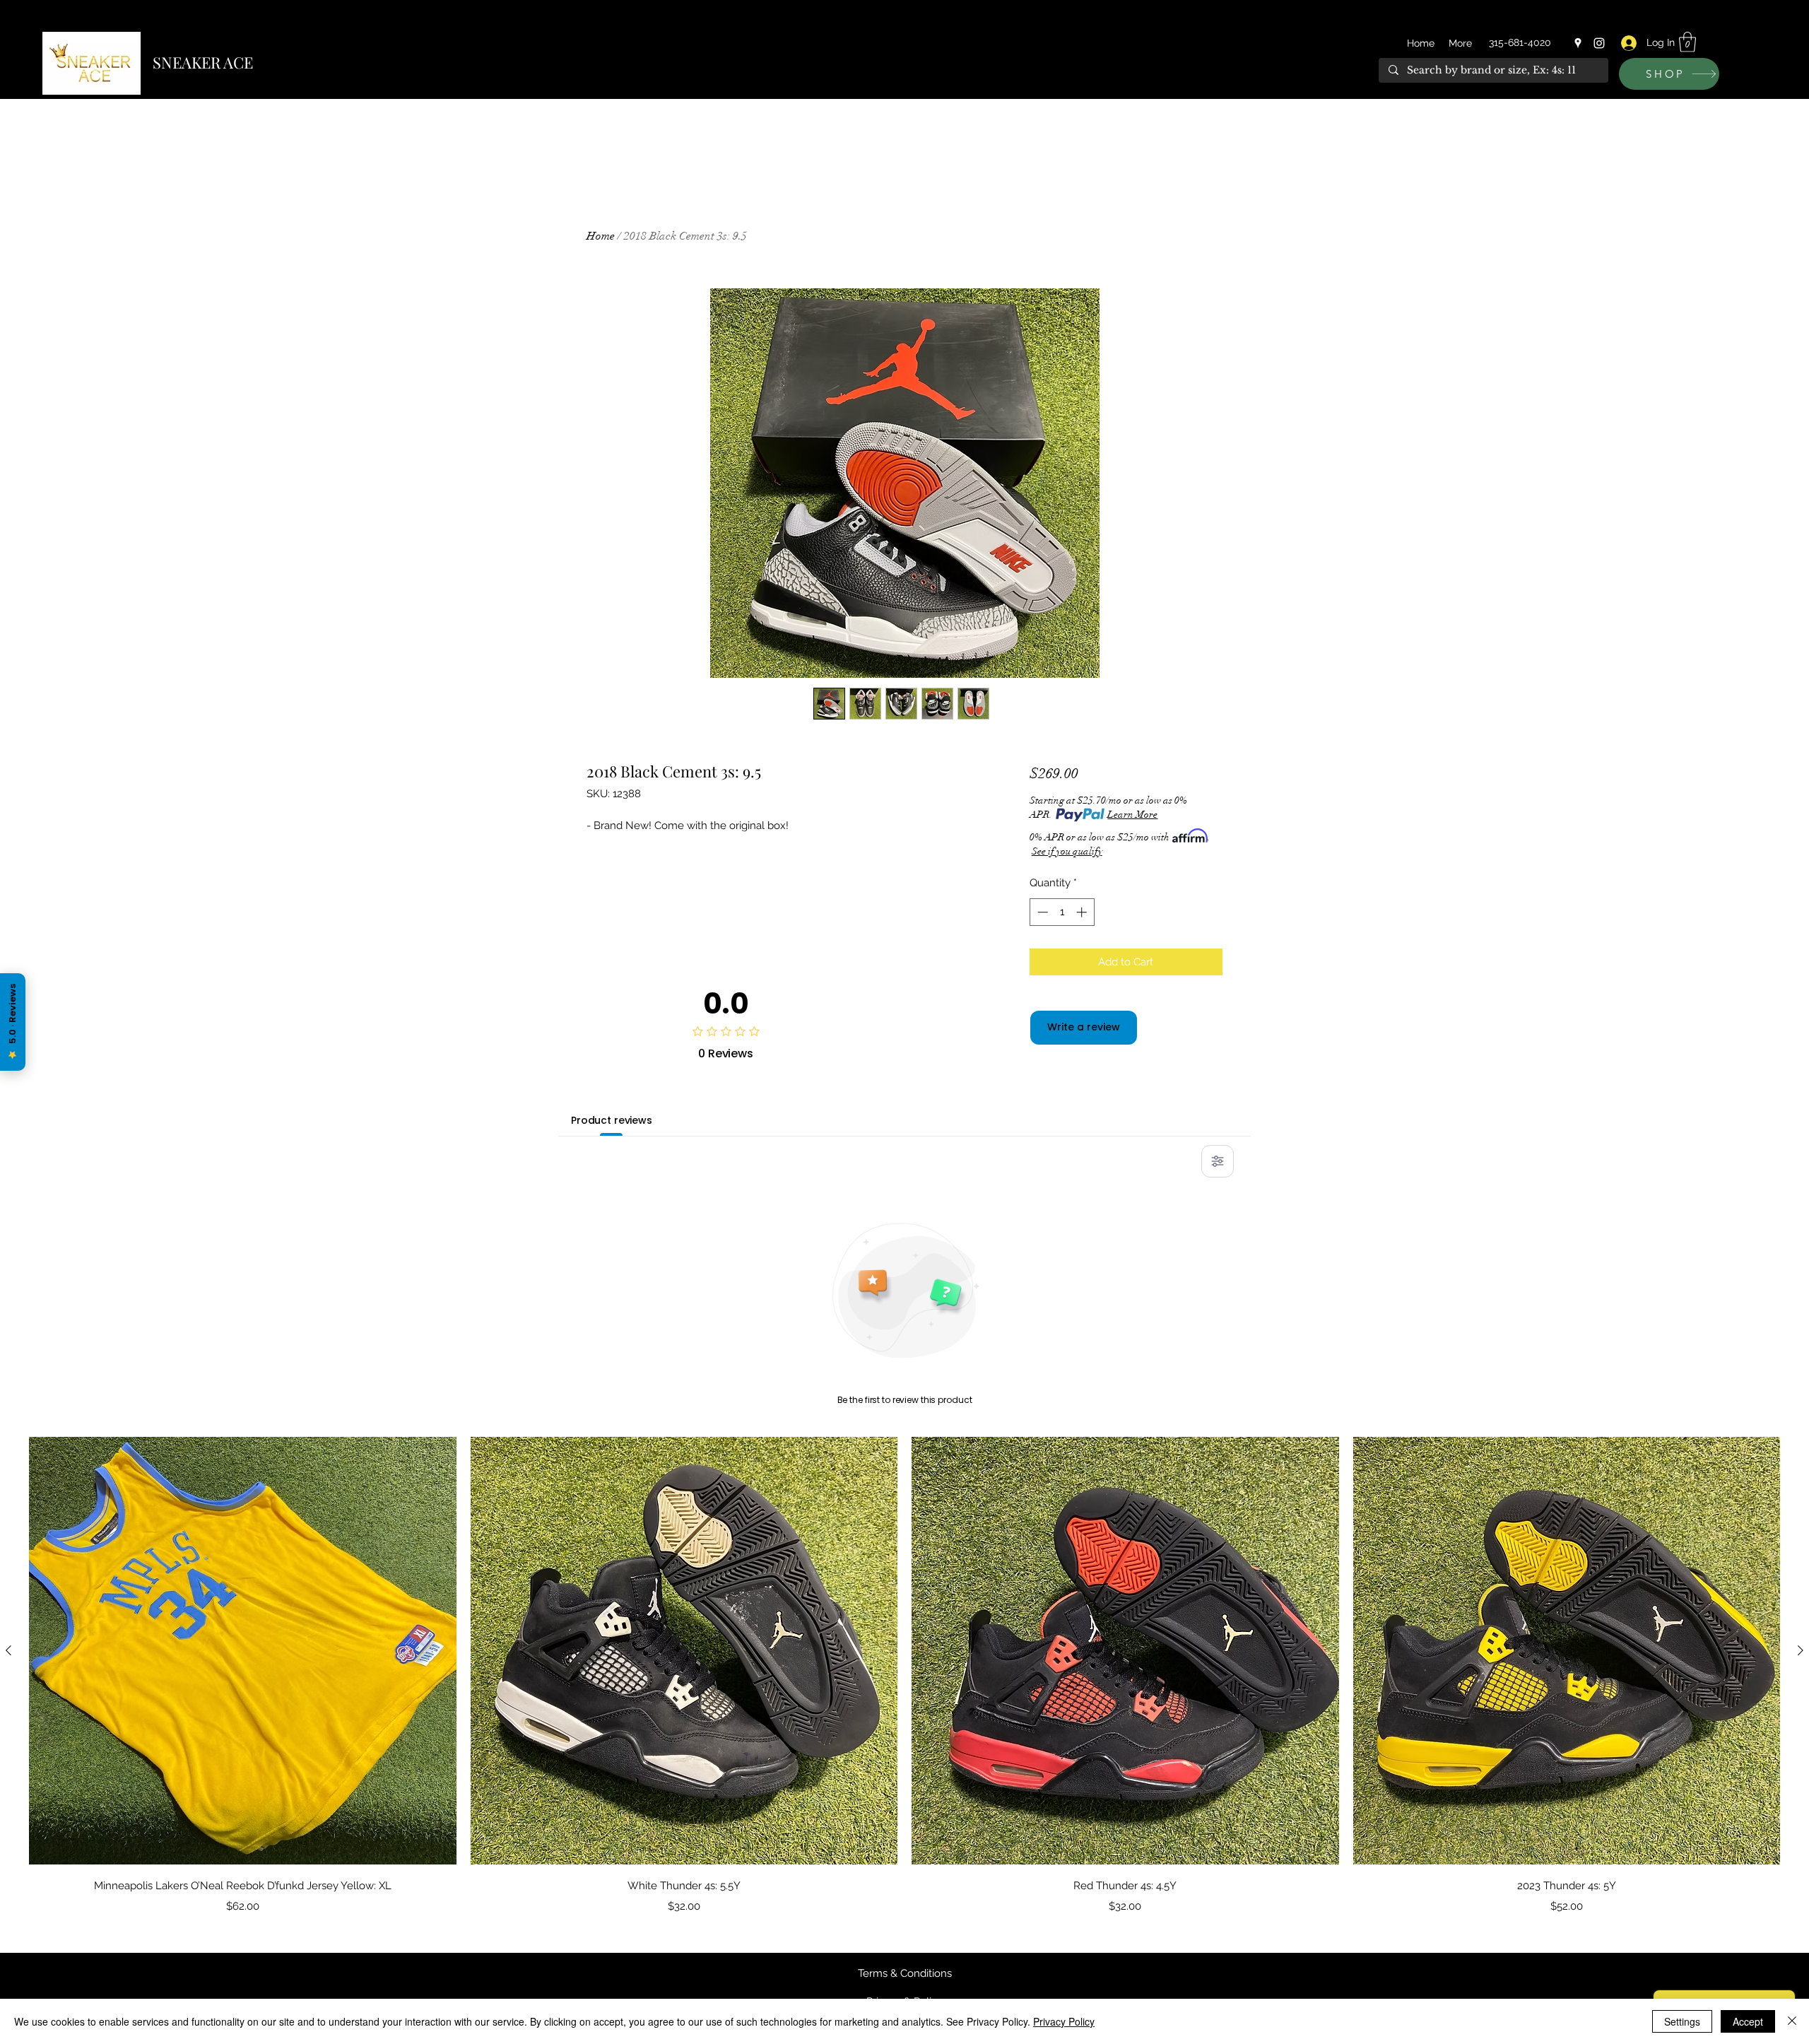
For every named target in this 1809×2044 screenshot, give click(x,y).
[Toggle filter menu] (1218, 1161)
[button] (1687, 42)
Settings (1682, 2021)
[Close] (1792, 2021)
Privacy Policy (1064, 2021)
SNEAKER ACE (203, 62)
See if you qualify (1067, 851)
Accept (1748, 2021)
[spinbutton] (1062, 912)
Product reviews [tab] (612, 1120)
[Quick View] (243, 1651)
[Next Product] (1801, 1650)
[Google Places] (1578, 43)
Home (601, 236)
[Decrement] (1041, 912)
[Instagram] (1599, 43)
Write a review (1084, 1027)
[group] (904, 1675)
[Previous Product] (8, 1650)
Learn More (1132, 815)
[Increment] (1083, 912)
